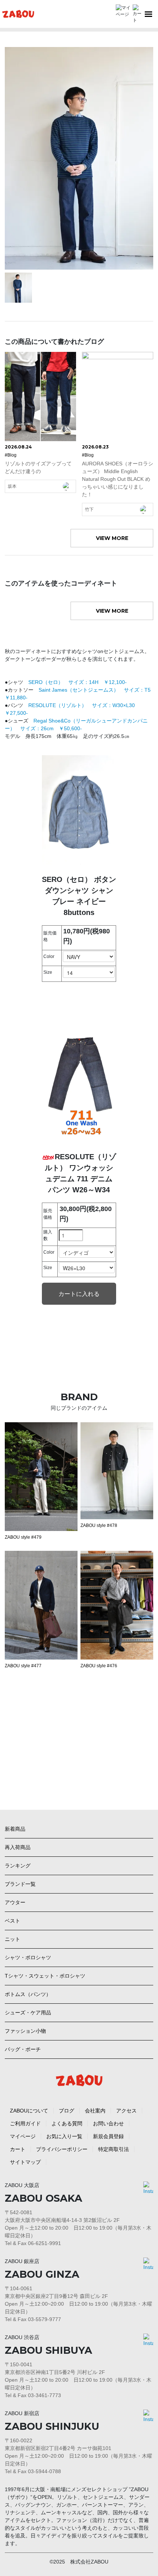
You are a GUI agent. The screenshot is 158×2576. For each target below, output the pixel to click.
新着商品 (15, 1829)
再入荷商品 (18, 1847)
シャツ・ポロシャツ (28, 1957)
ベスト (12, 1921)
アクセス (126, 2111)
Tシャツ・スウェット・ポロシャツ (45, 1976)
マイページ (23, 2136)
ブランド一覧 (20, 1884)
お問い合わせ (108, 2123)
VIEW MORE (112, 538)
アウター (15, 1902)
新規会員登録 (108, 2136)
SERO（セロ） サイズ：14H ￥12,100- (80, 682)
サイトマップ (25, 2162)
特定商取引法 (114, 2149)
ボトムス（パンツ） (28, 1994)
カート (18, 2149)
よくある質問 (67, 2123)
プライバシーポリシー (62, 2149)
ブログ (67, 2111)
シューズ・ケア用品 (28, 2013)
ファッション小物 (25, 2031)
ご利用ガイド (25, 2123)
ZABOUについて (29, 2111)
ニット (12, 1939)
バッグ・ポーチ (23, 2049)
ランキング (18, 1866)
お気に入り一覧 (64, 2136)
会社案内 (95, 2111)
